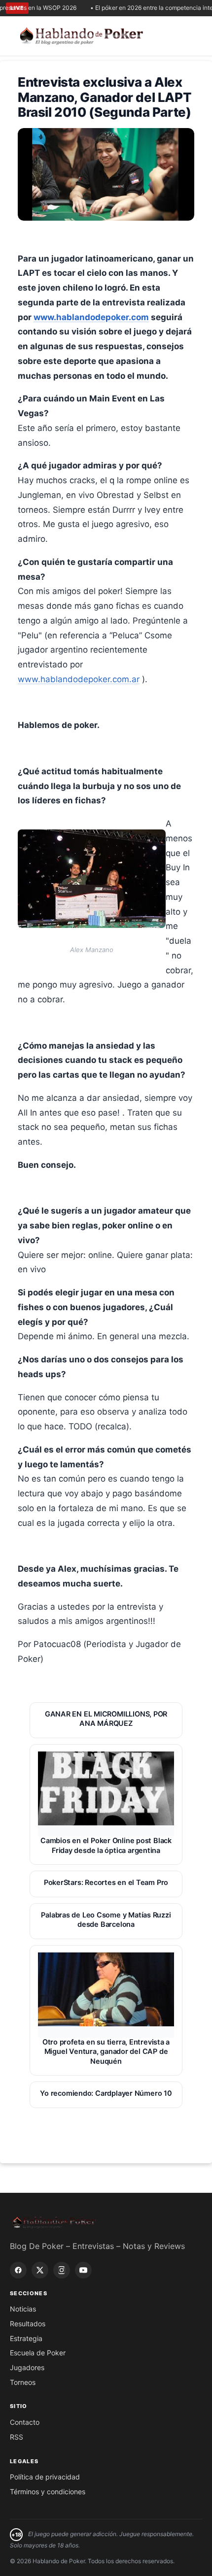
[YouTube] (83, 2270)
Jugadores (27, 2367)
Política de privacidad (45, 2477)
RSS (17, 2437)
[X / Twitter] (40, 2270)
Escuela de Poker (38, 2353)
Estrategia (26, 2338)
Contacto (25, 2422)
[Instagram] (62, 2270)
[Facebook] (18, 2270)
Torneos (23, 2382)
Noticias (23, 2309)
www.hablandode (53, 679)
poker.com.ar (114, 679)
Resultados (28, 2324)
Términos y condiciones (48, 2492)
